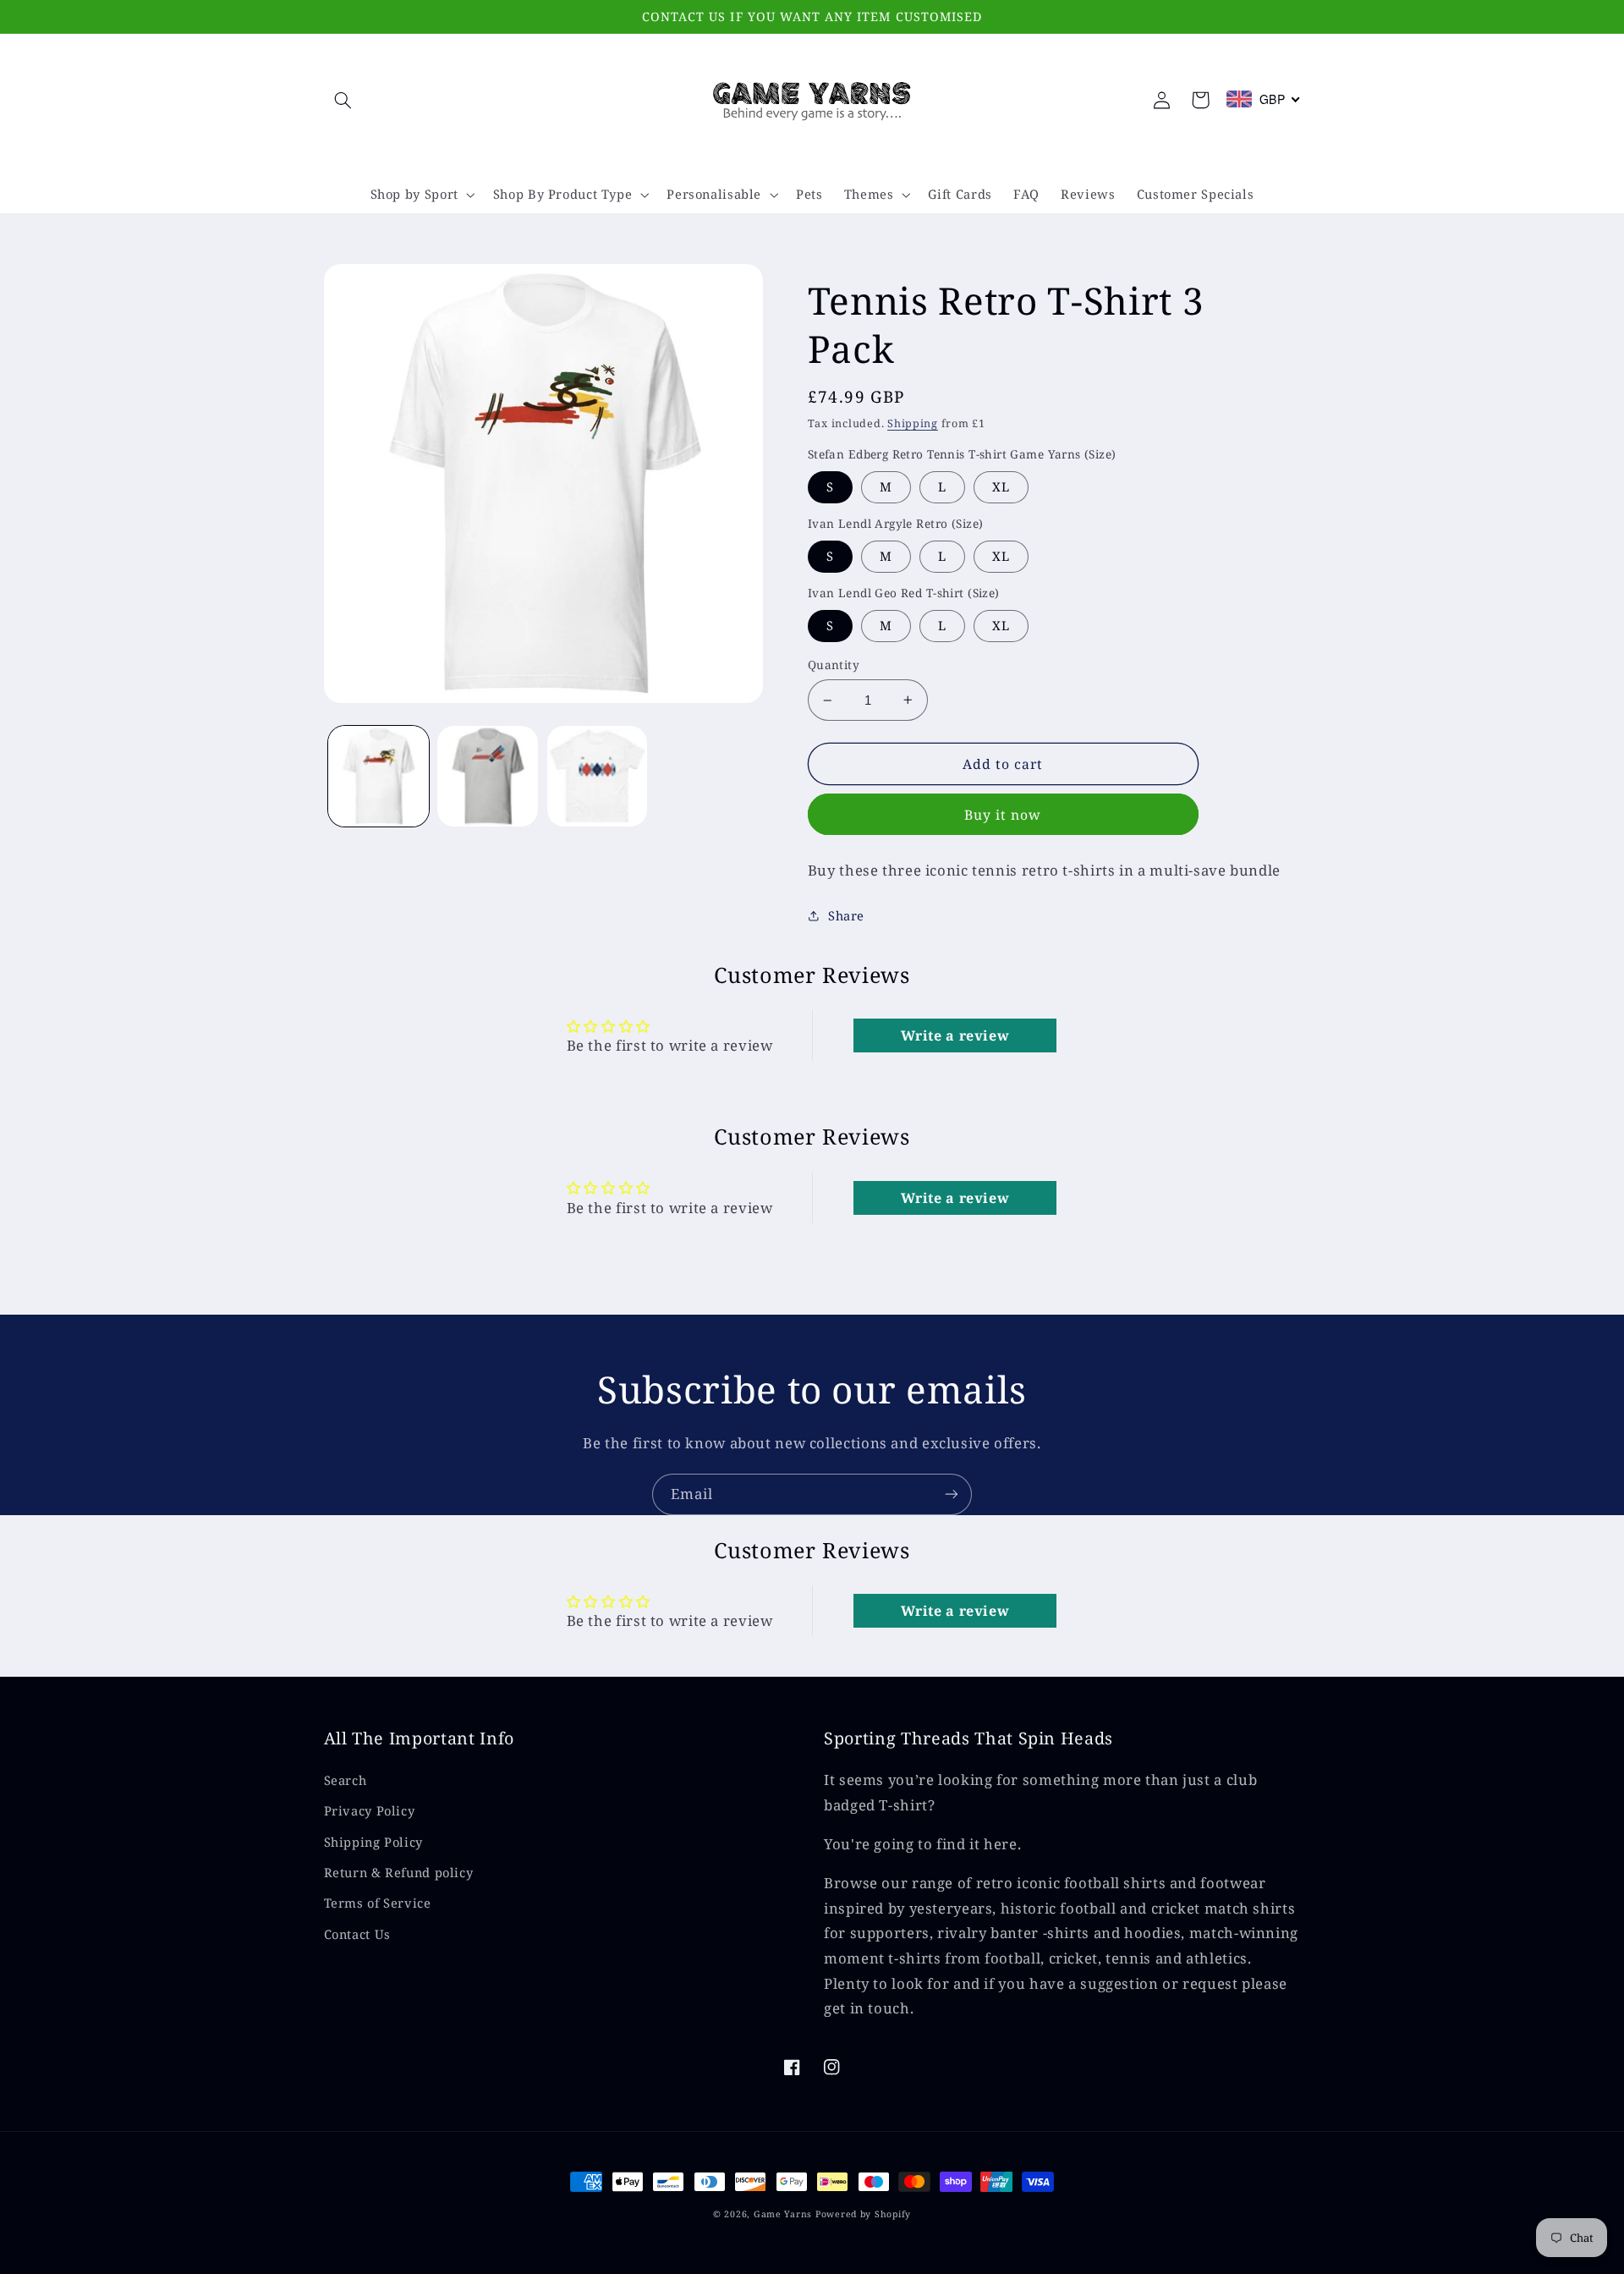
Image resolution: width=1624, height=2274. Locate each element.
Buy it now (1003, 815)
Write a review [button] (955, 1035)
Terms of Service (378, 1903)
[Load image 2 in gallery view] (488, 776)
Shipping (913, 423)
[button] (343, 100)
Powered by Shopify (863, 2214)
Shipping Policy (373, 1842)
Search (346, 1780)
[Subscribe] (952, 1494)
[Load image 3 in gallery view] (598, 776)
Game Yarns (783, 2214)
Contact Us (357, 1934)
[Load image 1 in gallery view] (379, 776)
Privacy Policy (370, 1810)
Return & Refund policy (399, 1872)
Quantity (834, 665)
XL (1001, 486)
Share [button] (846, 915)
